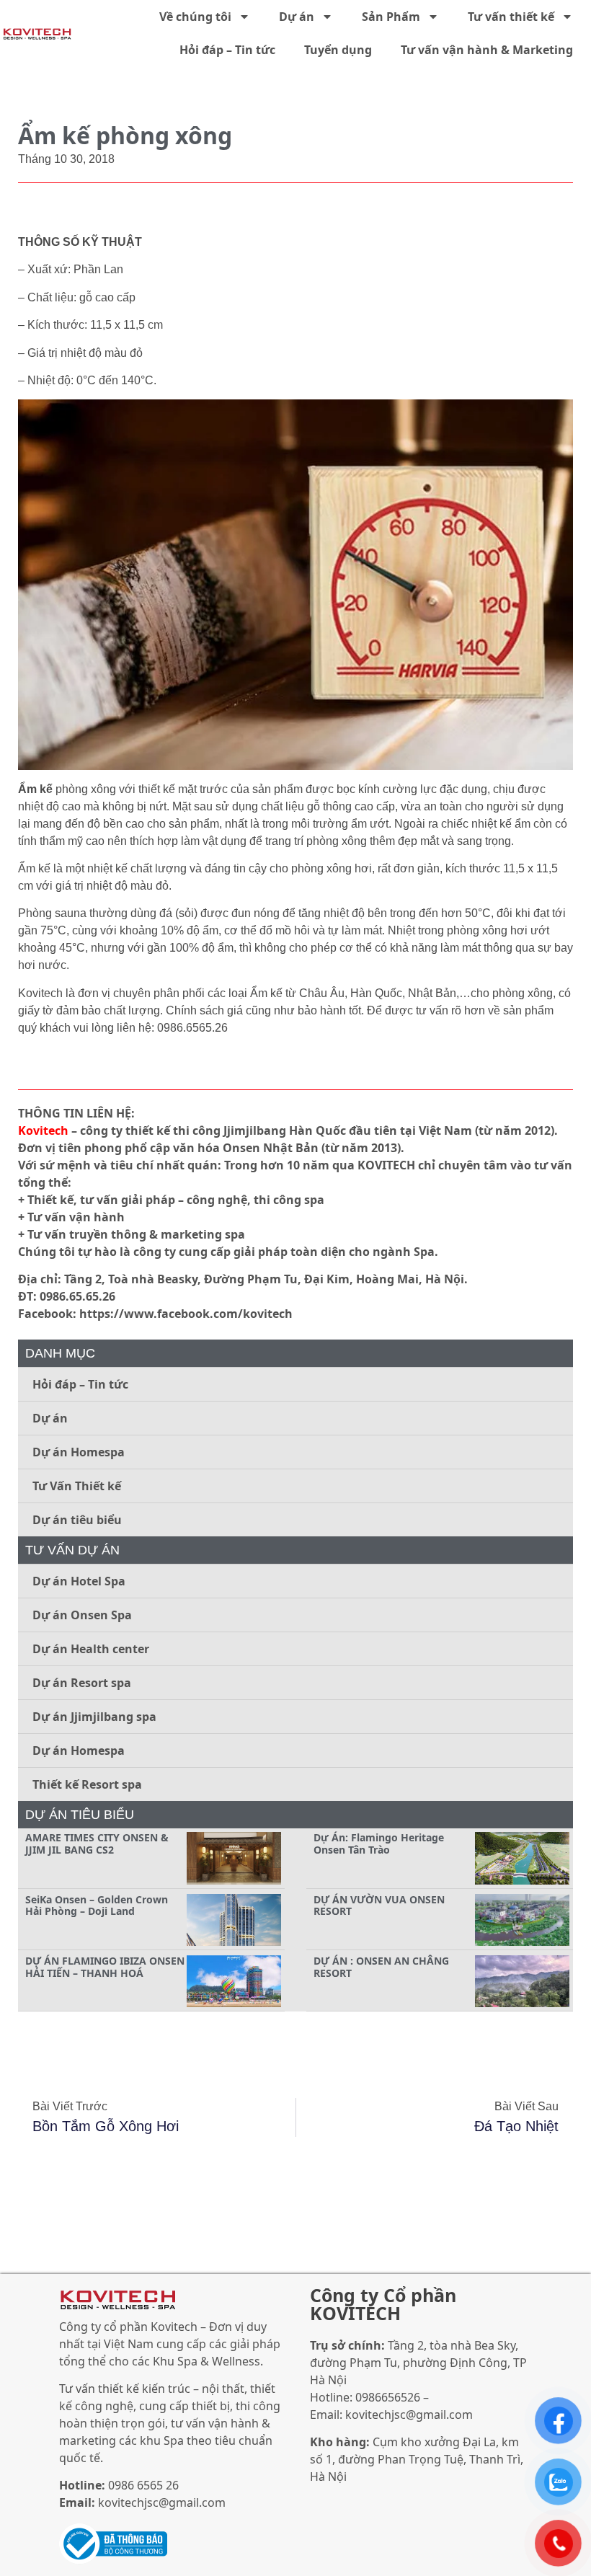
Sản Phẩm (391, 17)
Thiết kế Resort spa (87, 1784)
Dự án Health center (91, 1649)
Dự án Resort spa (82, 1683)
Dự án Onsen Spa (82, 1615)
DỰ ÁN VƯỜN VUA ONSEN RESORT (379, 1906)
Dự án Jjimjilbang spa (94, 1717)
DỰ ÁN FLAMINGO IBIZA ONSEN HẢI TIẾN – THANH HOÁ (105, 1967)
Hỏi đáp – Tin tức (227, 50)
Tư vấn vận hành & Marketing (487, 50)
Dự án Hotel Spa (79, 1581)
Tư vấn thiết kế (511, 17)
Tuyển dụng (338, 50)
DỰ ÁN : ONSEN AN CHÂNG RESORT (381, 1967)
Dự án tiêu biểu (77, 1520)
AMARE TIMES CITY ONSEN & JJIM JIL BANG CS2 (97, 1844)
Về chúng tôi (195, 17)
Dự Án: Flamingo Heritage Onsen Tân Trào (379, 1844)
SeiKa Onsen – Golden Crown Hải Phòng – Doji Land (97, 1906)
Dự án (297, 17)
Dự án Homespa (79, 1452)
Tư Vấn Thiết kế (77, 1486)
